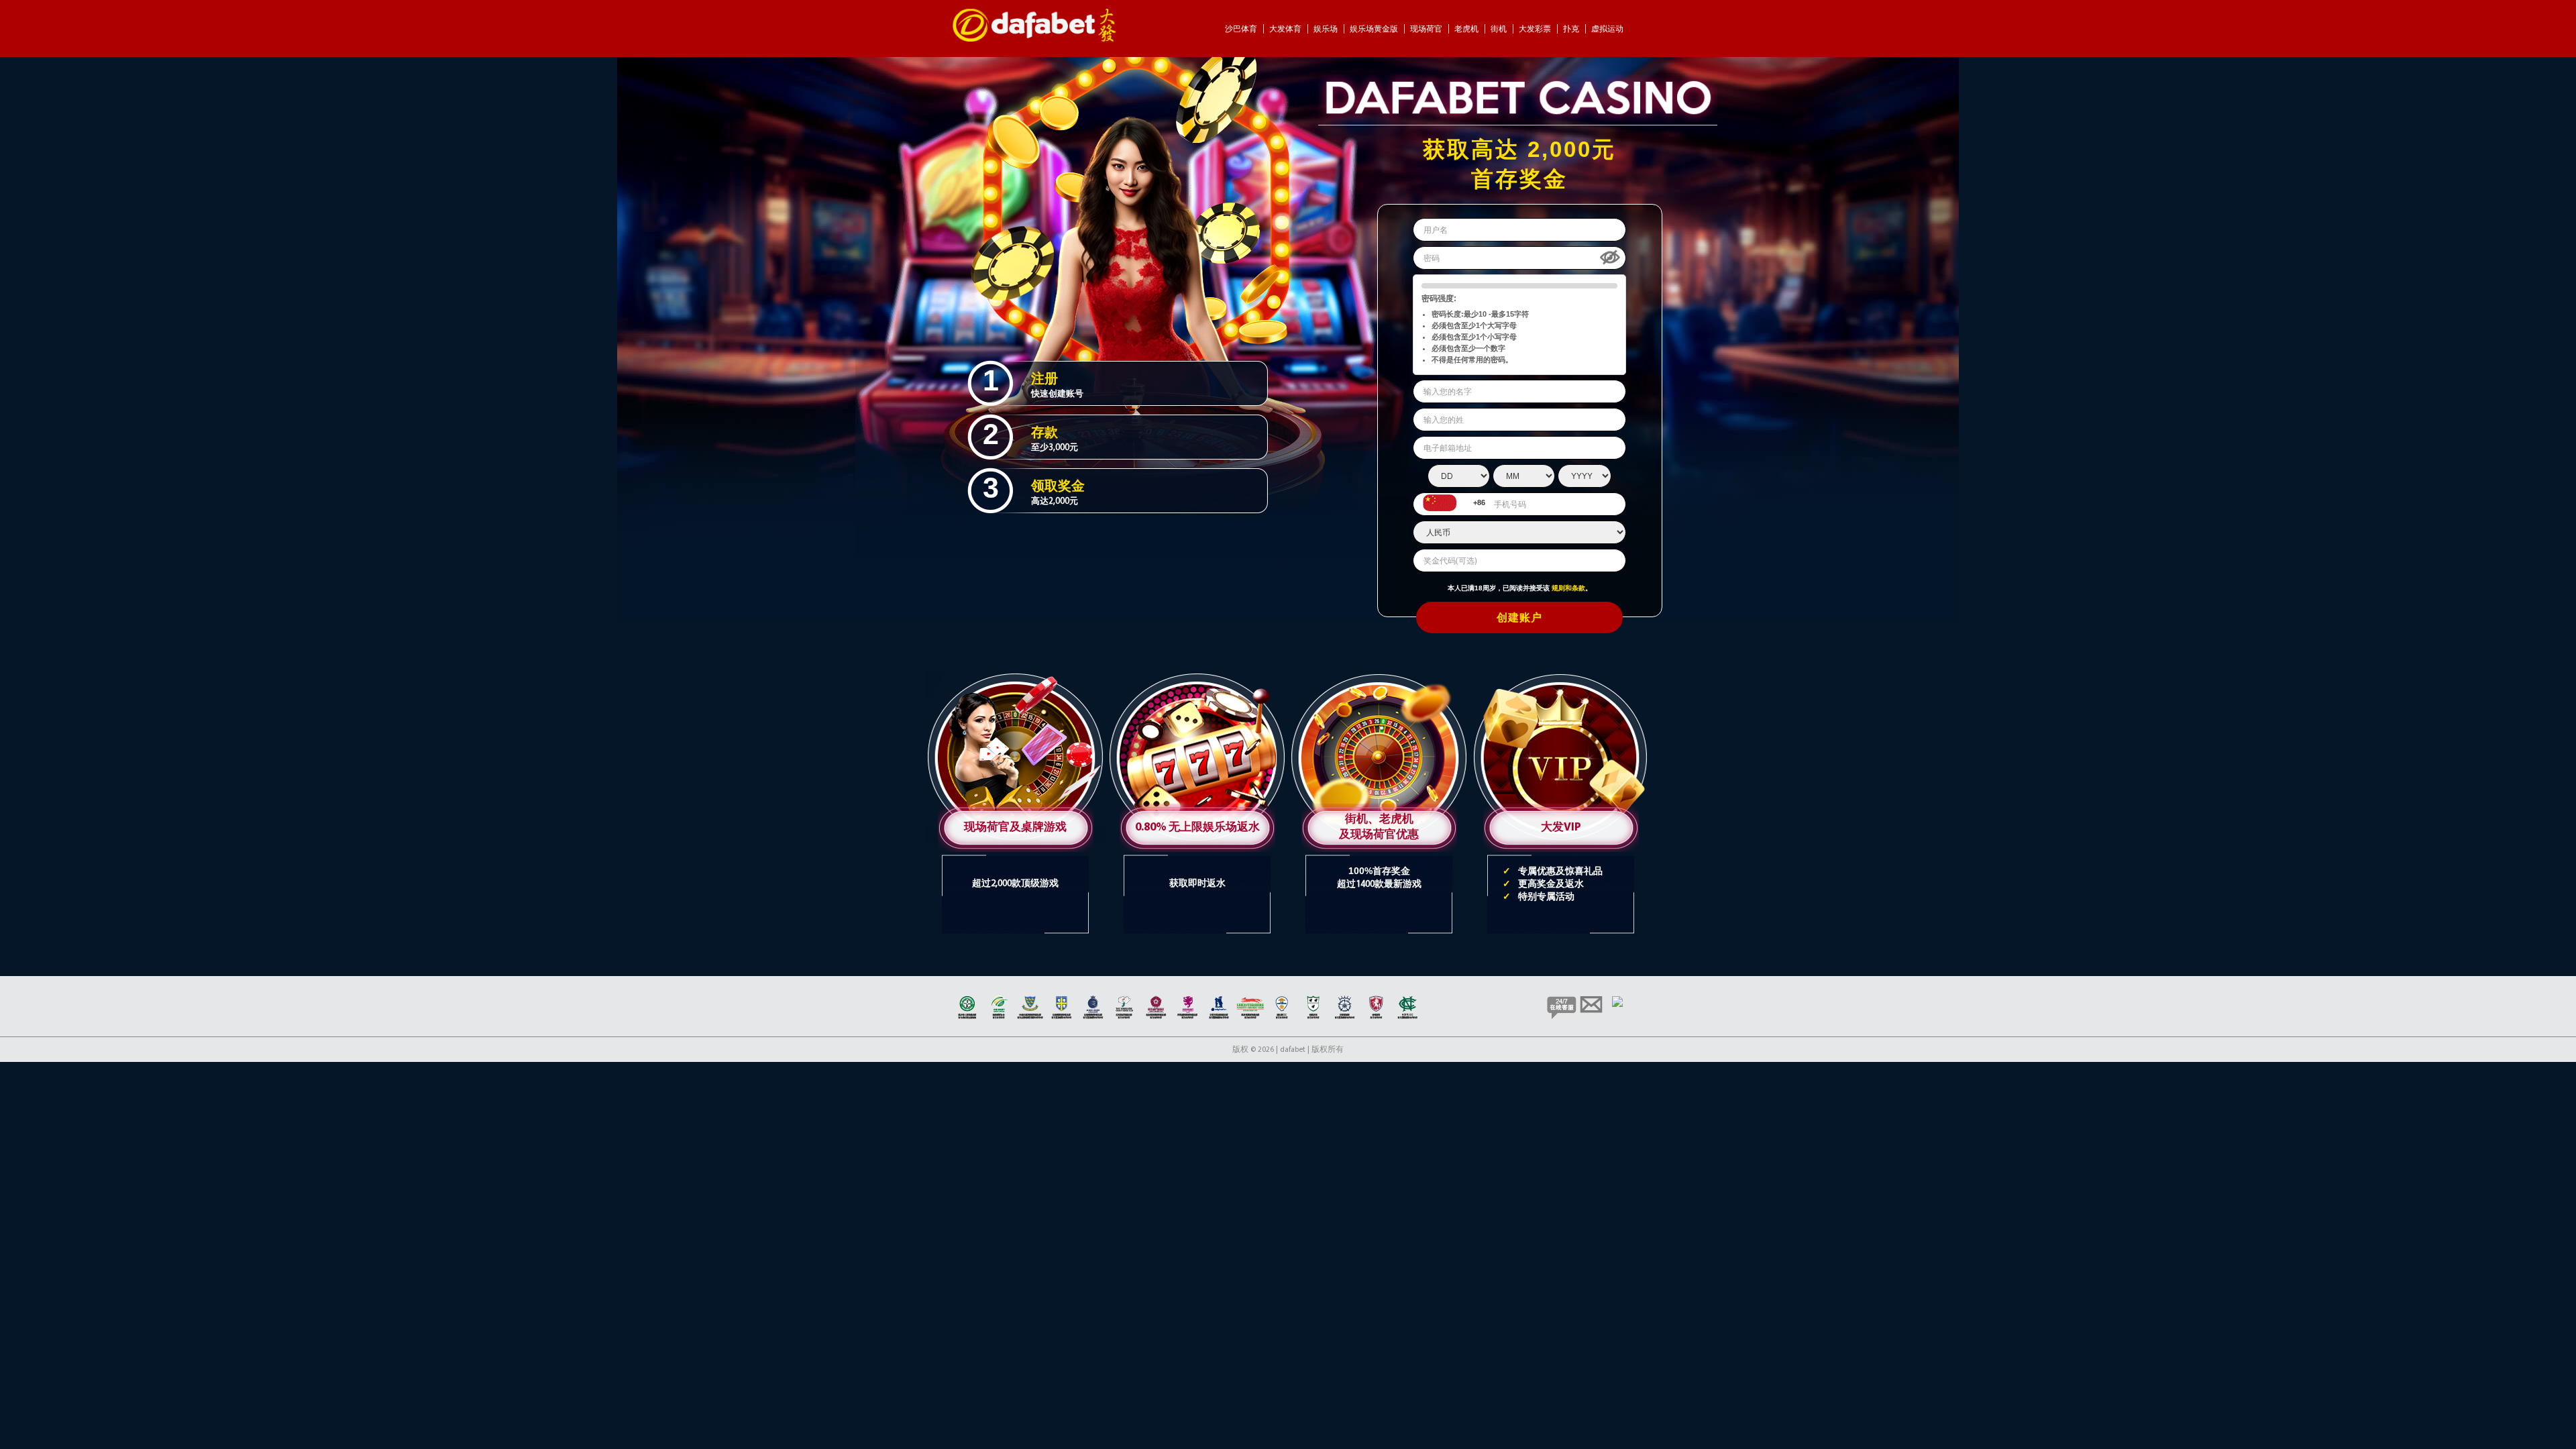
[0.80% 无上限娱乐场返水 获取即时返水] (1198, 676)
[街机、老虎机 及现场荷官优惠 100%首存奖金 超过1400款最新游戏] (1380, 676)
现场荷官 (1427, 29)
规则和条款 (1568, 588)
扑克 (1572, 29)
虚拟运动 (1607, 29)
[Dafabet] (1034, 40)
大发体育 (1286, 29)
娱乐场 (1327, 29)
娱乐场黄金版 (1375, 29)
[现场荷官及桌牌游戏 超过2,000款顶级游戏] (1017, 676)
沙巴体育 (1242, 29)
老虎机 (1467, 29)
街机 (1500, 29)
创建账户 (1519, 619)
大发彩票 (1536, 29)
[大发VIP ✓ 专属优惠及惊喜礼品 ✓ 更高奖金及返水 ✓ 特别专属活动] (1561, 676)
